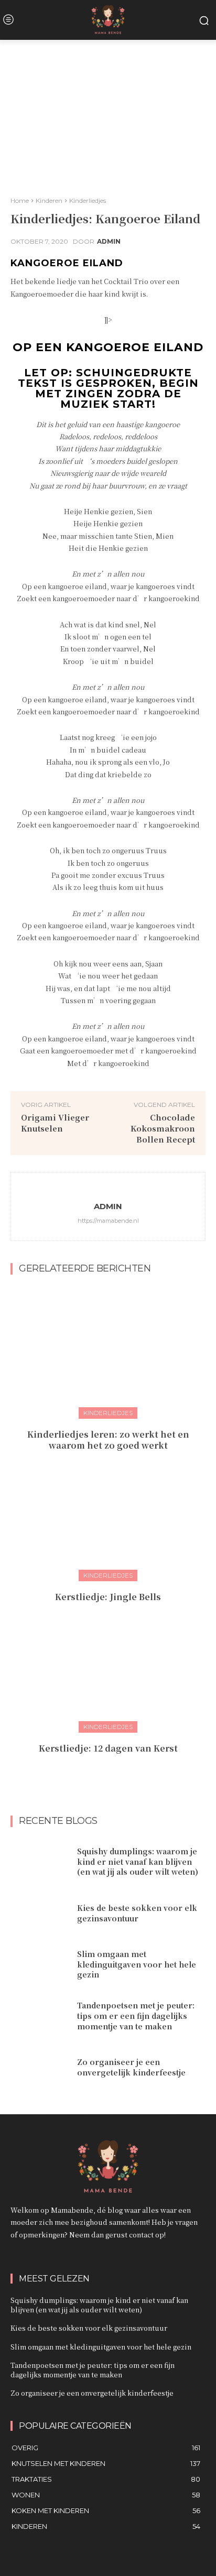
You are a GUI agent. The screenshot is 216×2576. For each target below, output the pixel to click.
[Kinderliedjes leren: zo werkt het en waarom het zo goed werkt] (108, 1351)
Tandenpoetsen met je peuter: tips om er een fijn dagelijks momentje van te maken (136, 2015)
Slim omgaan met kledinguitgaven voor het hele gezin (137, 1964)
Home (20, 200)
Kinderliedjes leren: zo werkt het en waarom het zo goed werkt (108, 1440)
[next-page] (115, 1771)
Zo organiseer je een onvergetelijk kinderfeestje (131, 2067)
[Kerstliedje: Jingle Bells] (108, 1514)
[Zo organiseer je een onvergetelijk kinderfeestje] (40, 2068)
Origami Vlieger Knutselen (55, 1123)
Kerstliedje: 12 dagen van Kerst (108, 1748)
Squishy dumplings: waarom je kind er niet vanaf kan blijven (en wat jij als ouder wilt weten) (138, 1861)
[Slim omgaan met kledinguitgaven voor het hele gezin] (40, 1965)
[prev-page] (98, 1771)
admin (109, 242)
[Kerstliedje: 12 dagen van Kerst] (108, 1665)
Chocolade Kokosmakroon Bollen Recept (163, 1128)
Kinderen (49, 200)
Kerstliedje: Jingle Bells (108, 1597)
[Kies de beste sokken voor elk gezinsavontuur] (40, 1914)
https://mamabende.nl (108, 1221)
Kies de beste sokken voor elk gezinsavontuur (137, 1913)
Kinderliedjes (88, 200)
